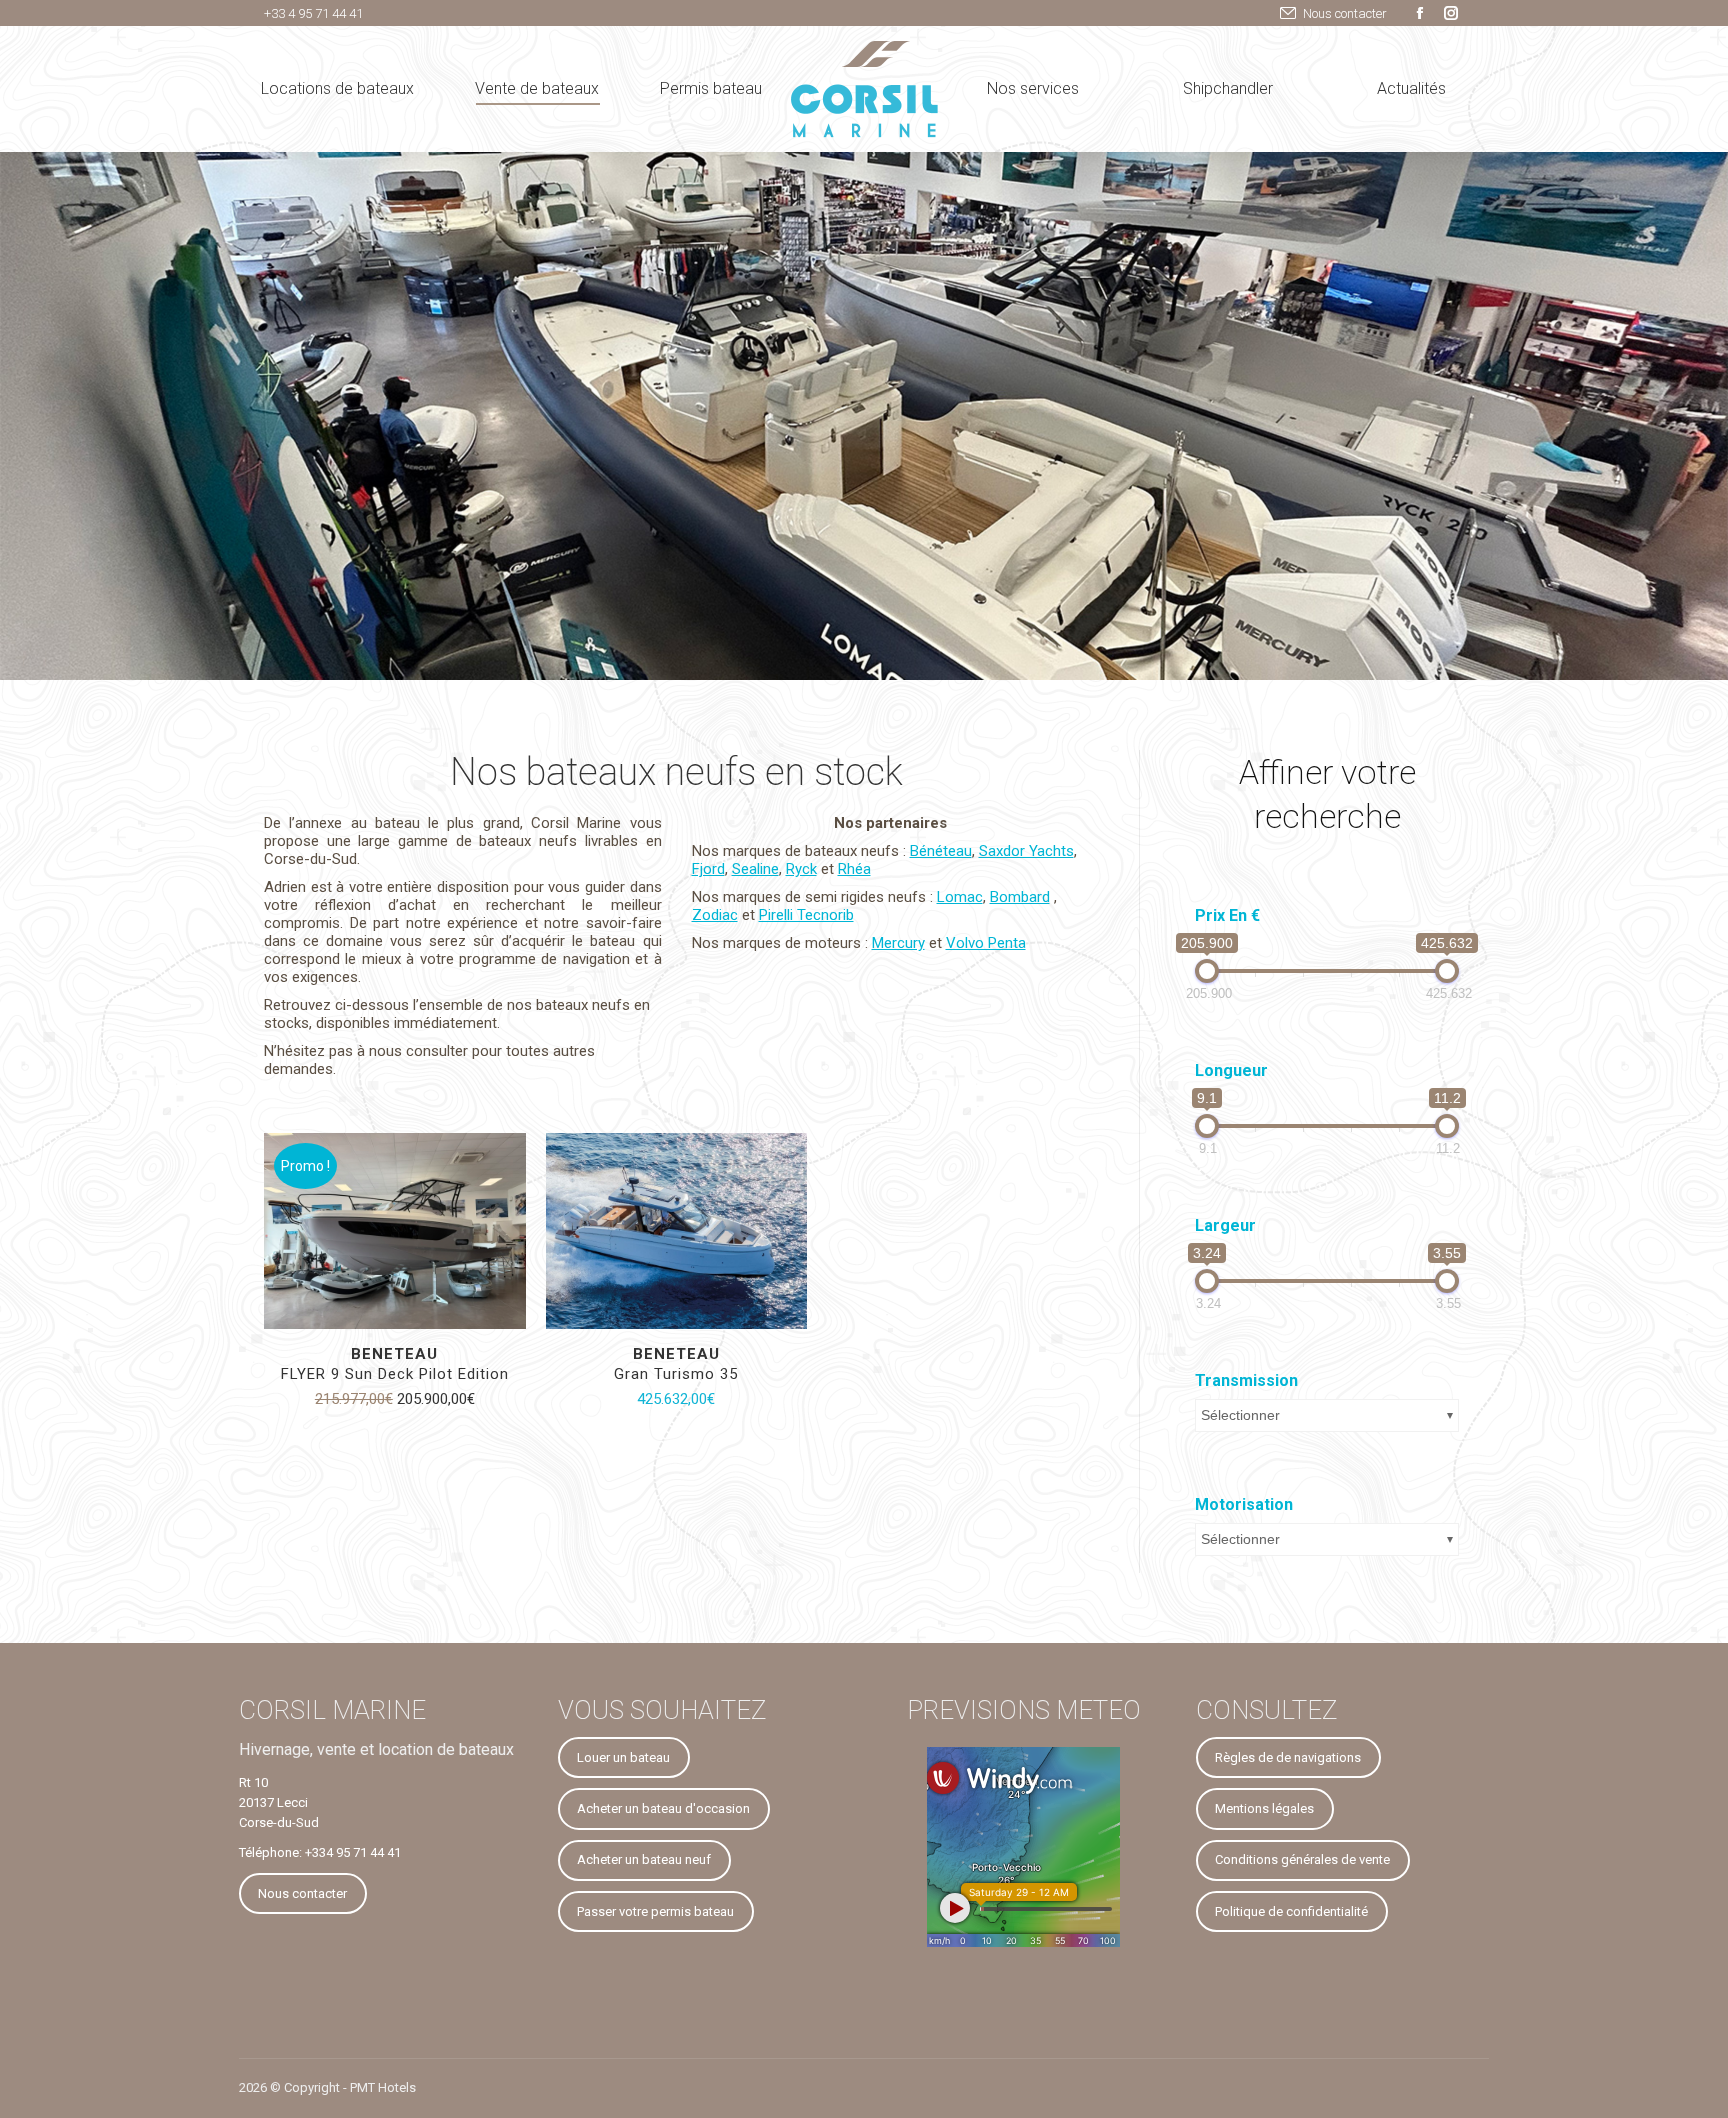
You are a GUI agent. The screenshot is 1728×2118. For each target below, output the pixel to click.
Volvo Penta (986, 943)
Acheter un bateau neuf (644, 1859)
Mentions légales (1264, 1808)
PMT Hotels (383, 2087)
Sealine (755, 869)
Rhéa (854, 869)
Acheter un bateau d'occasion (663, 1808)
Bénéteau (941, 851)
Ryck (801, 869)
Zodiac (715, 915)
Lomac (960, 897)
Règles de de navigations (1288, 1757)
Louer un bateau (623, 1757)
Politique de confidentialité (1291, 1911)
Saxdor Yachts (1026, 851)
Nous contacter (1345, 13)
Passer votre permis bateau (655, 1911)
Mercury (898, 943)
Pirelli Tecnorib (806, 915)
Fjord (708, 869)
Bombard (1020, 897)
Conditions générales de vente (1302, 1859)
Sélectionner (1240, 1415)
